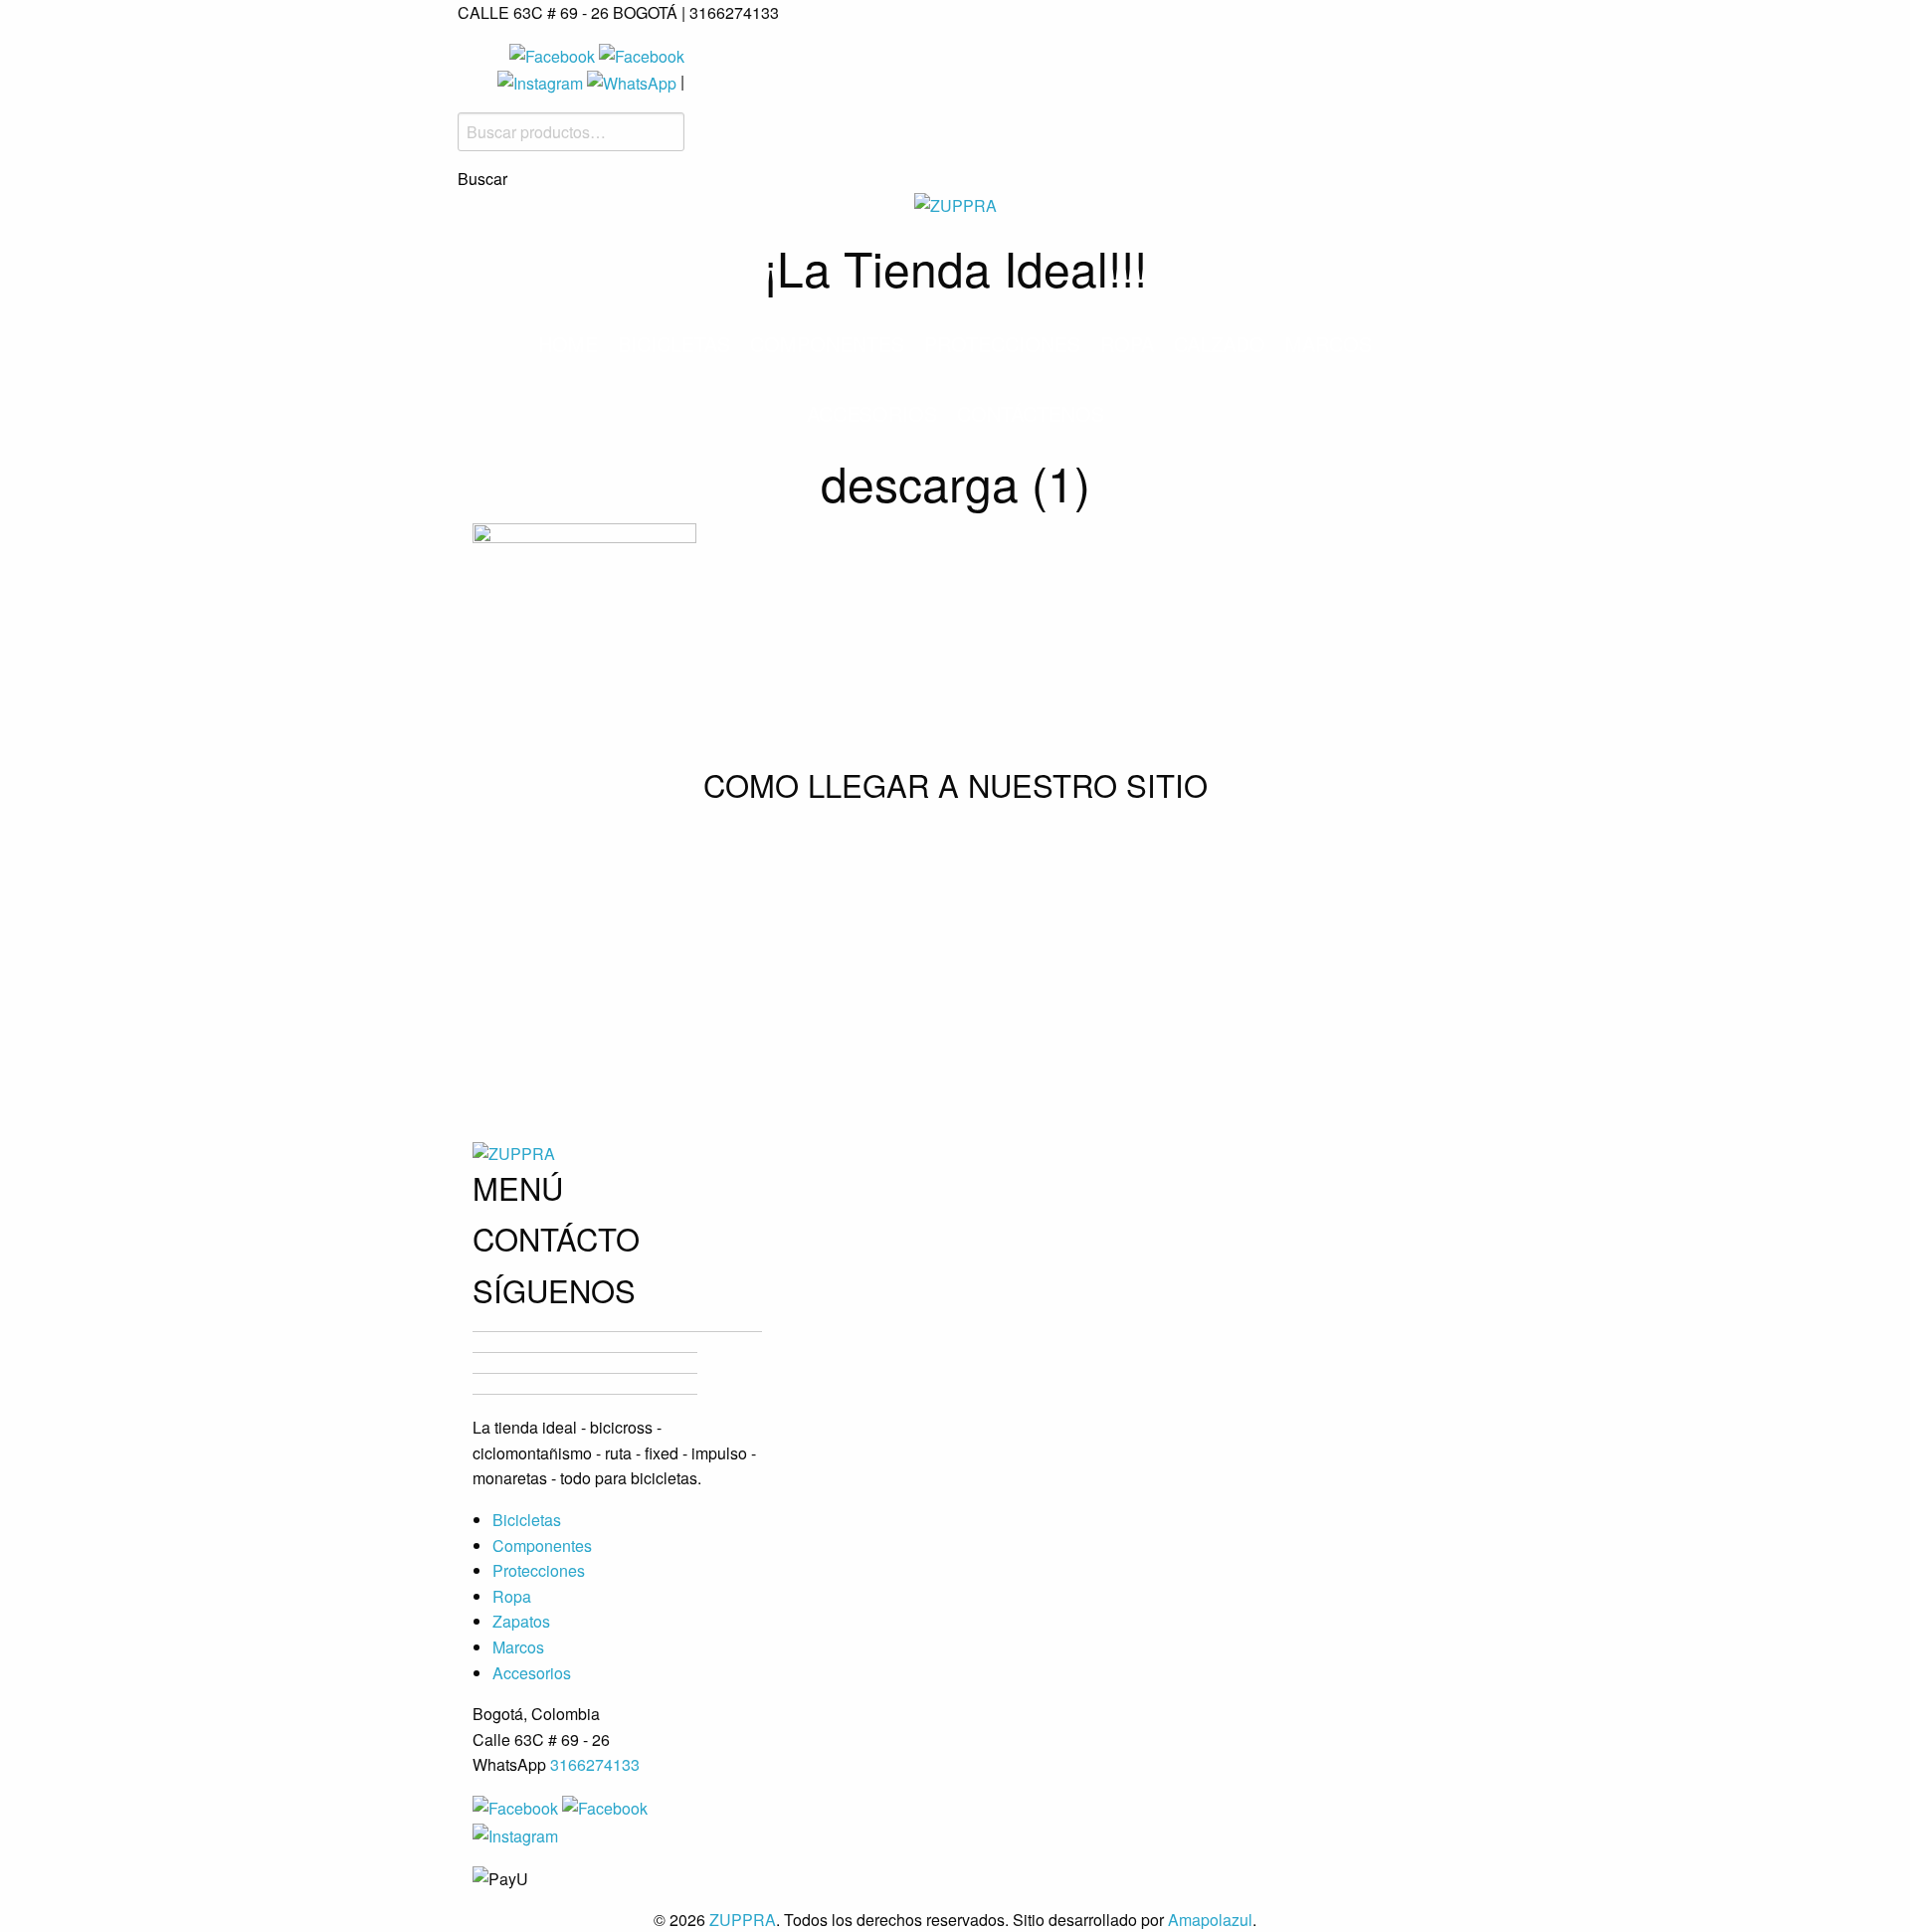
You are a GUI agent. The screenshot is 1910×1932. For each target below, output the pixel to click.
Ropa (1127, 344)
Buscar (482, 179)
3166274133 (595, 1764)
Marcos (1329, 344)
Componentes (827, 344)
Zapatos (521, 1621)
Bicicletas (674, 344)
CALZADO (1220, 344)
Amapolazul (1210, 1920)
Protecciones (1002, 344)
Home (568, 344)
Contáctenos (1031, 413)
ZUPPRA (743, 1920)
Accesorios (872, 413)
